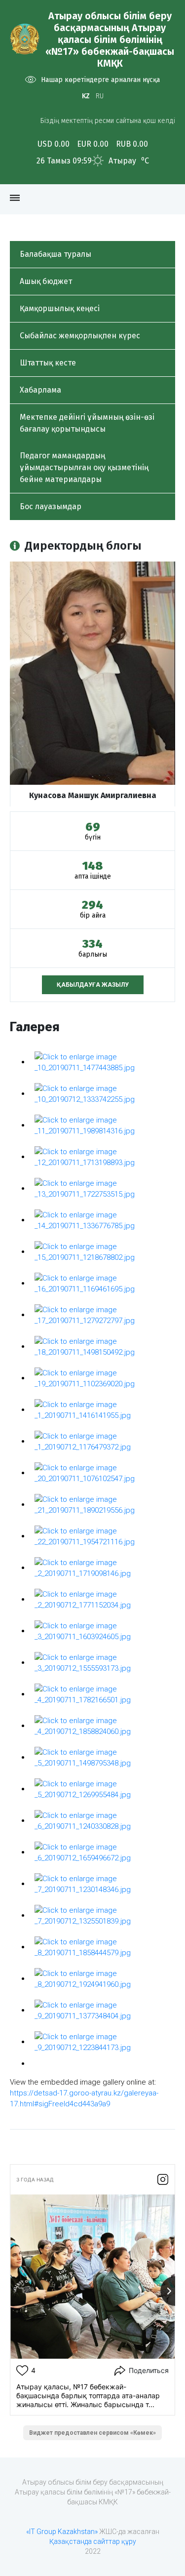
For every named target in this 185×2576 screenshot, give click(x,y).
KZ (86, 96)
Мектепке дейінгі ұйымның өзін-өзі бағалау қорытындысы (87, 423)
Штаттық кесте (48, 363)
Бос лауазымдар (51, 506)
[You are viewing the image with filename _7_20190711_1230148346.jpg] (102, 1884)
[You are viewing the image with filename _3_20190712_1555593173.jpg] (102, 1662)
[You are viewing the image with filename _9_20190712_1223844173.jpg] (102, 2042)
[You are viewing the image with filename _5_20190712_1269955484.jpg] (102, 1789)
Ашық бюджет (46, 281)
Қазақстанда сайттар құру (93, 2541)
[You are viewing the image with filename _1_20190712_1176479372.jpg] (102, 1441)
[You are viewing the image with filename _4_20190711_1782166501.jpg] (102, 1694)
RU (100, 96)
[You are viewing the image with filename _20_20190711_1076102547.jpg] (102, 1473)
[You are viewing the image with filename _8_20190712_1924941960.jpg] (102, 1978)
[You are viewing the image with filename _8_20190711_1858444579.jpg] (102, 1947)
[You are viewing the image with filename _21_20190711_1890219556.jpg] (102, 1504)
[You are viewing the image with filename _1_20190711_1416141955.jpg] (102, 1409)
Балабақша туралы (55, 254)
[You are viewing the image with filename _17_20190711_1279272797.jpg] (102, 1315)
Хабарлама (40, 390)
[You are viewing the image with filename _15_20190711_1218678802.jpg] (102, 1251)
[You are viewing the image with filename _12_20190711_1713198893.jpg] (102, 1157)
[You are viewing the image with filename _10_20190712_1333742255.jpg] (102, 1093)
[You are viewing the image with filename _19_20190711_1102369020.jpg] (102, 1378)
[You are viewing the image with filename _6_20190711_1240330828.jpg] (102, 1820)
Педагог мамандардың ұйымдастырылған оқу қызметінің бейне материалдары (84, 467)
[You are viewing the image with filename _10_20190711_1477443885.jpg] (102, 1062)
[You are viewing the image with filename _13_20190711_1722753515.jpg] (102, 1188)
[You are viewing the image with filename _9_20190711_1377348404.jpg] (102, 2010)
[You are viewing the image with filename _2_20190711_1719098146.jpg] (102, 1568)
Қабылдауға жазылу (93, 985)
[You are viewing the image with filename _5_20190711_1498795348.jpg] (102, 1757)
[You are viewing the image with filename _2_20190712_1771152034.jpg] (102, 1599)
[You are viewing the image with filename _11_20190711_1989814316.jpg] (102, 1125)
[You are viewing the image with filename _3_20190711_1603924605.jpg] (102, 1631)
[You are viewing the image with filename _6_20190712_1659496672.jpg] (102, 1852)
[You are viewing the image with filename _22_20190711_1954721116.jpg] (102, 1536)
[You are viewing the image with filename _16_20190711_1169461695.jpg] (102, 1283)
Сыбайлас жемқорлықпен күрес (80, 336)
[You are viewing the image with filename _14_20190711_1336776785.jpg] (102, 1220)
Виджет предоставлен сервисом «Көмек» (92, 2433)
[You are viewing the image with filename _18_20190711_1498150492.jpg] (102, 1346)
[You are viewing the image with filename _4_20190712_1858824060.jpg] (102, 1726)
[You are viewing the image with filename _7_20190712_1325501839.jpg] (102, 1915)
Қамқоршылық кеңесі (60, 308)
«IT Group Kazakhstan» (62, 2532)
